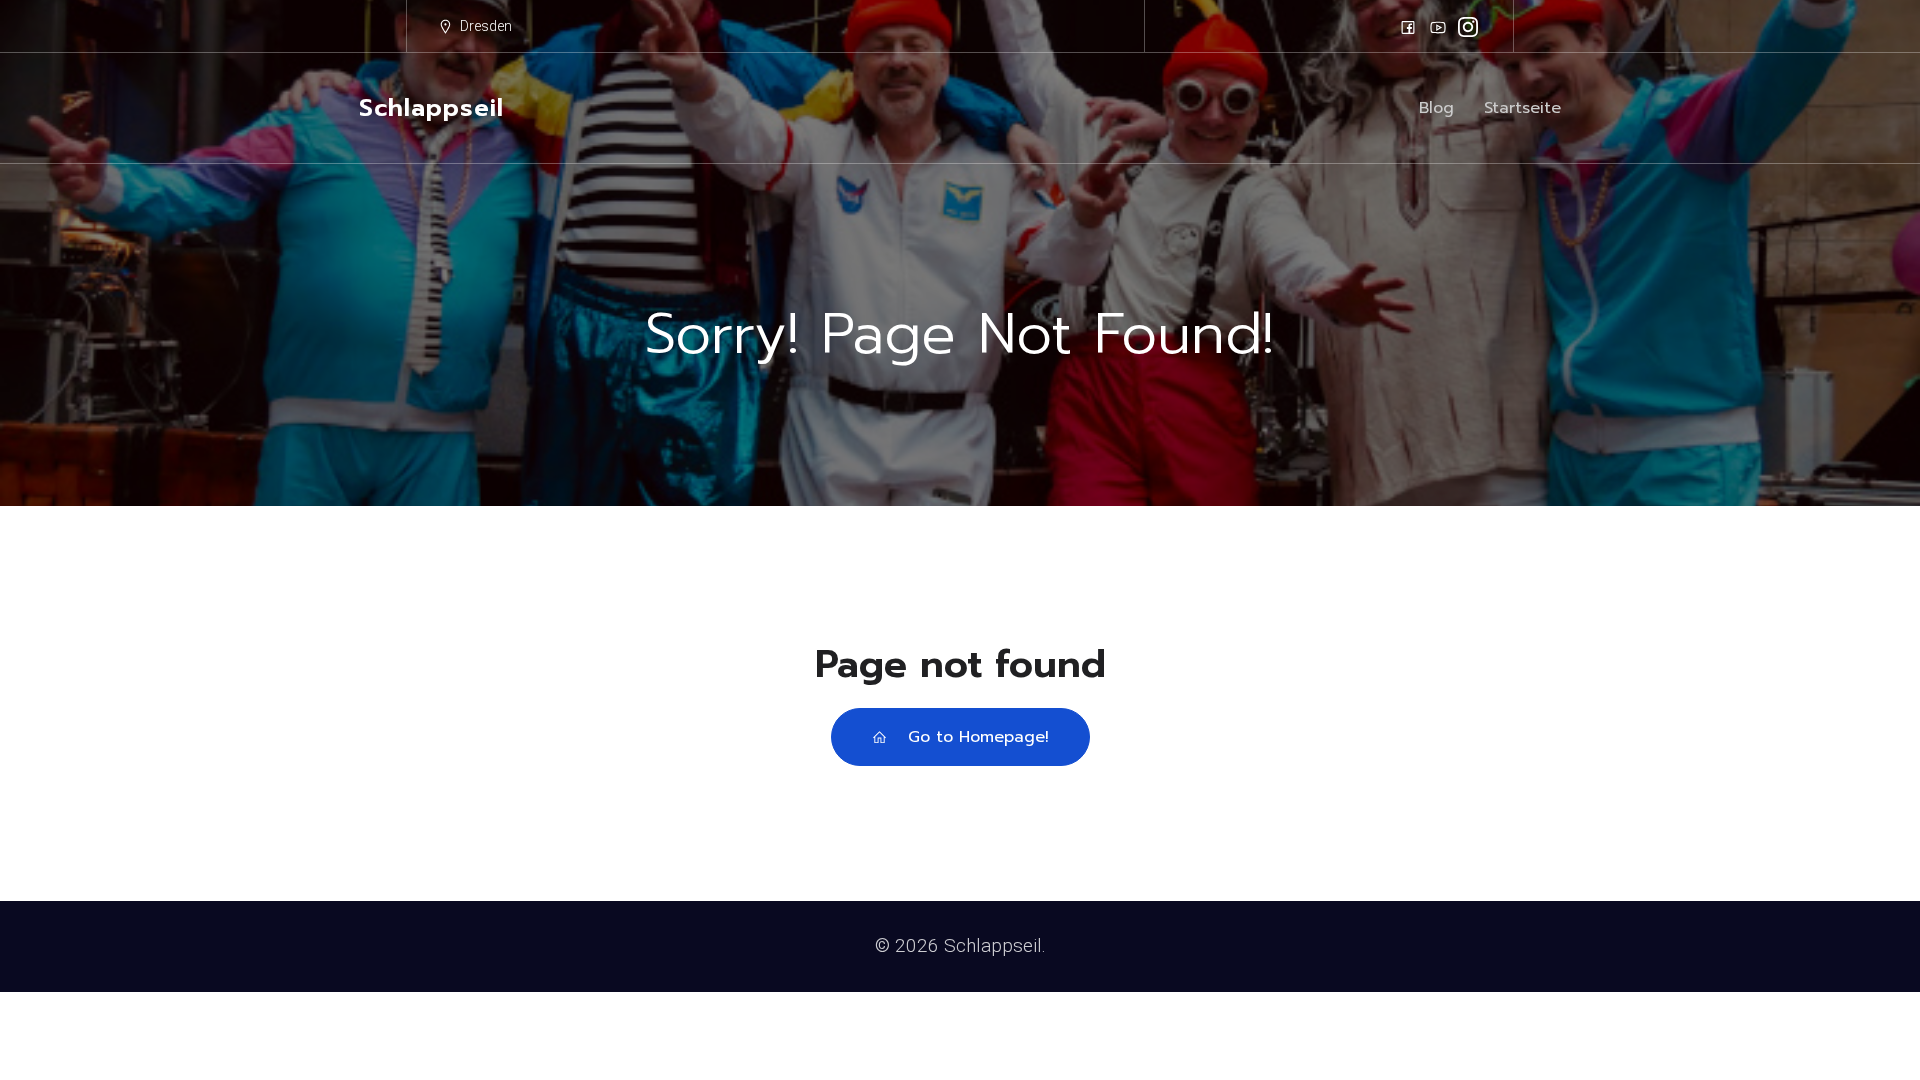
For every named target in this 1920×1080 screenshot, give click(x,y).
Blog (1436, 108)
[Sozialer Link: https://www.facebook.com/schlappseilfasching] (1408, 26)
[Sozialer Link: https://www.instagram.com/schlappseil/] (1468, 26)
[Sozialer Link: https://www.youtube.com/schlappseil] (1438, 26)
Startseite (1522, 108)
